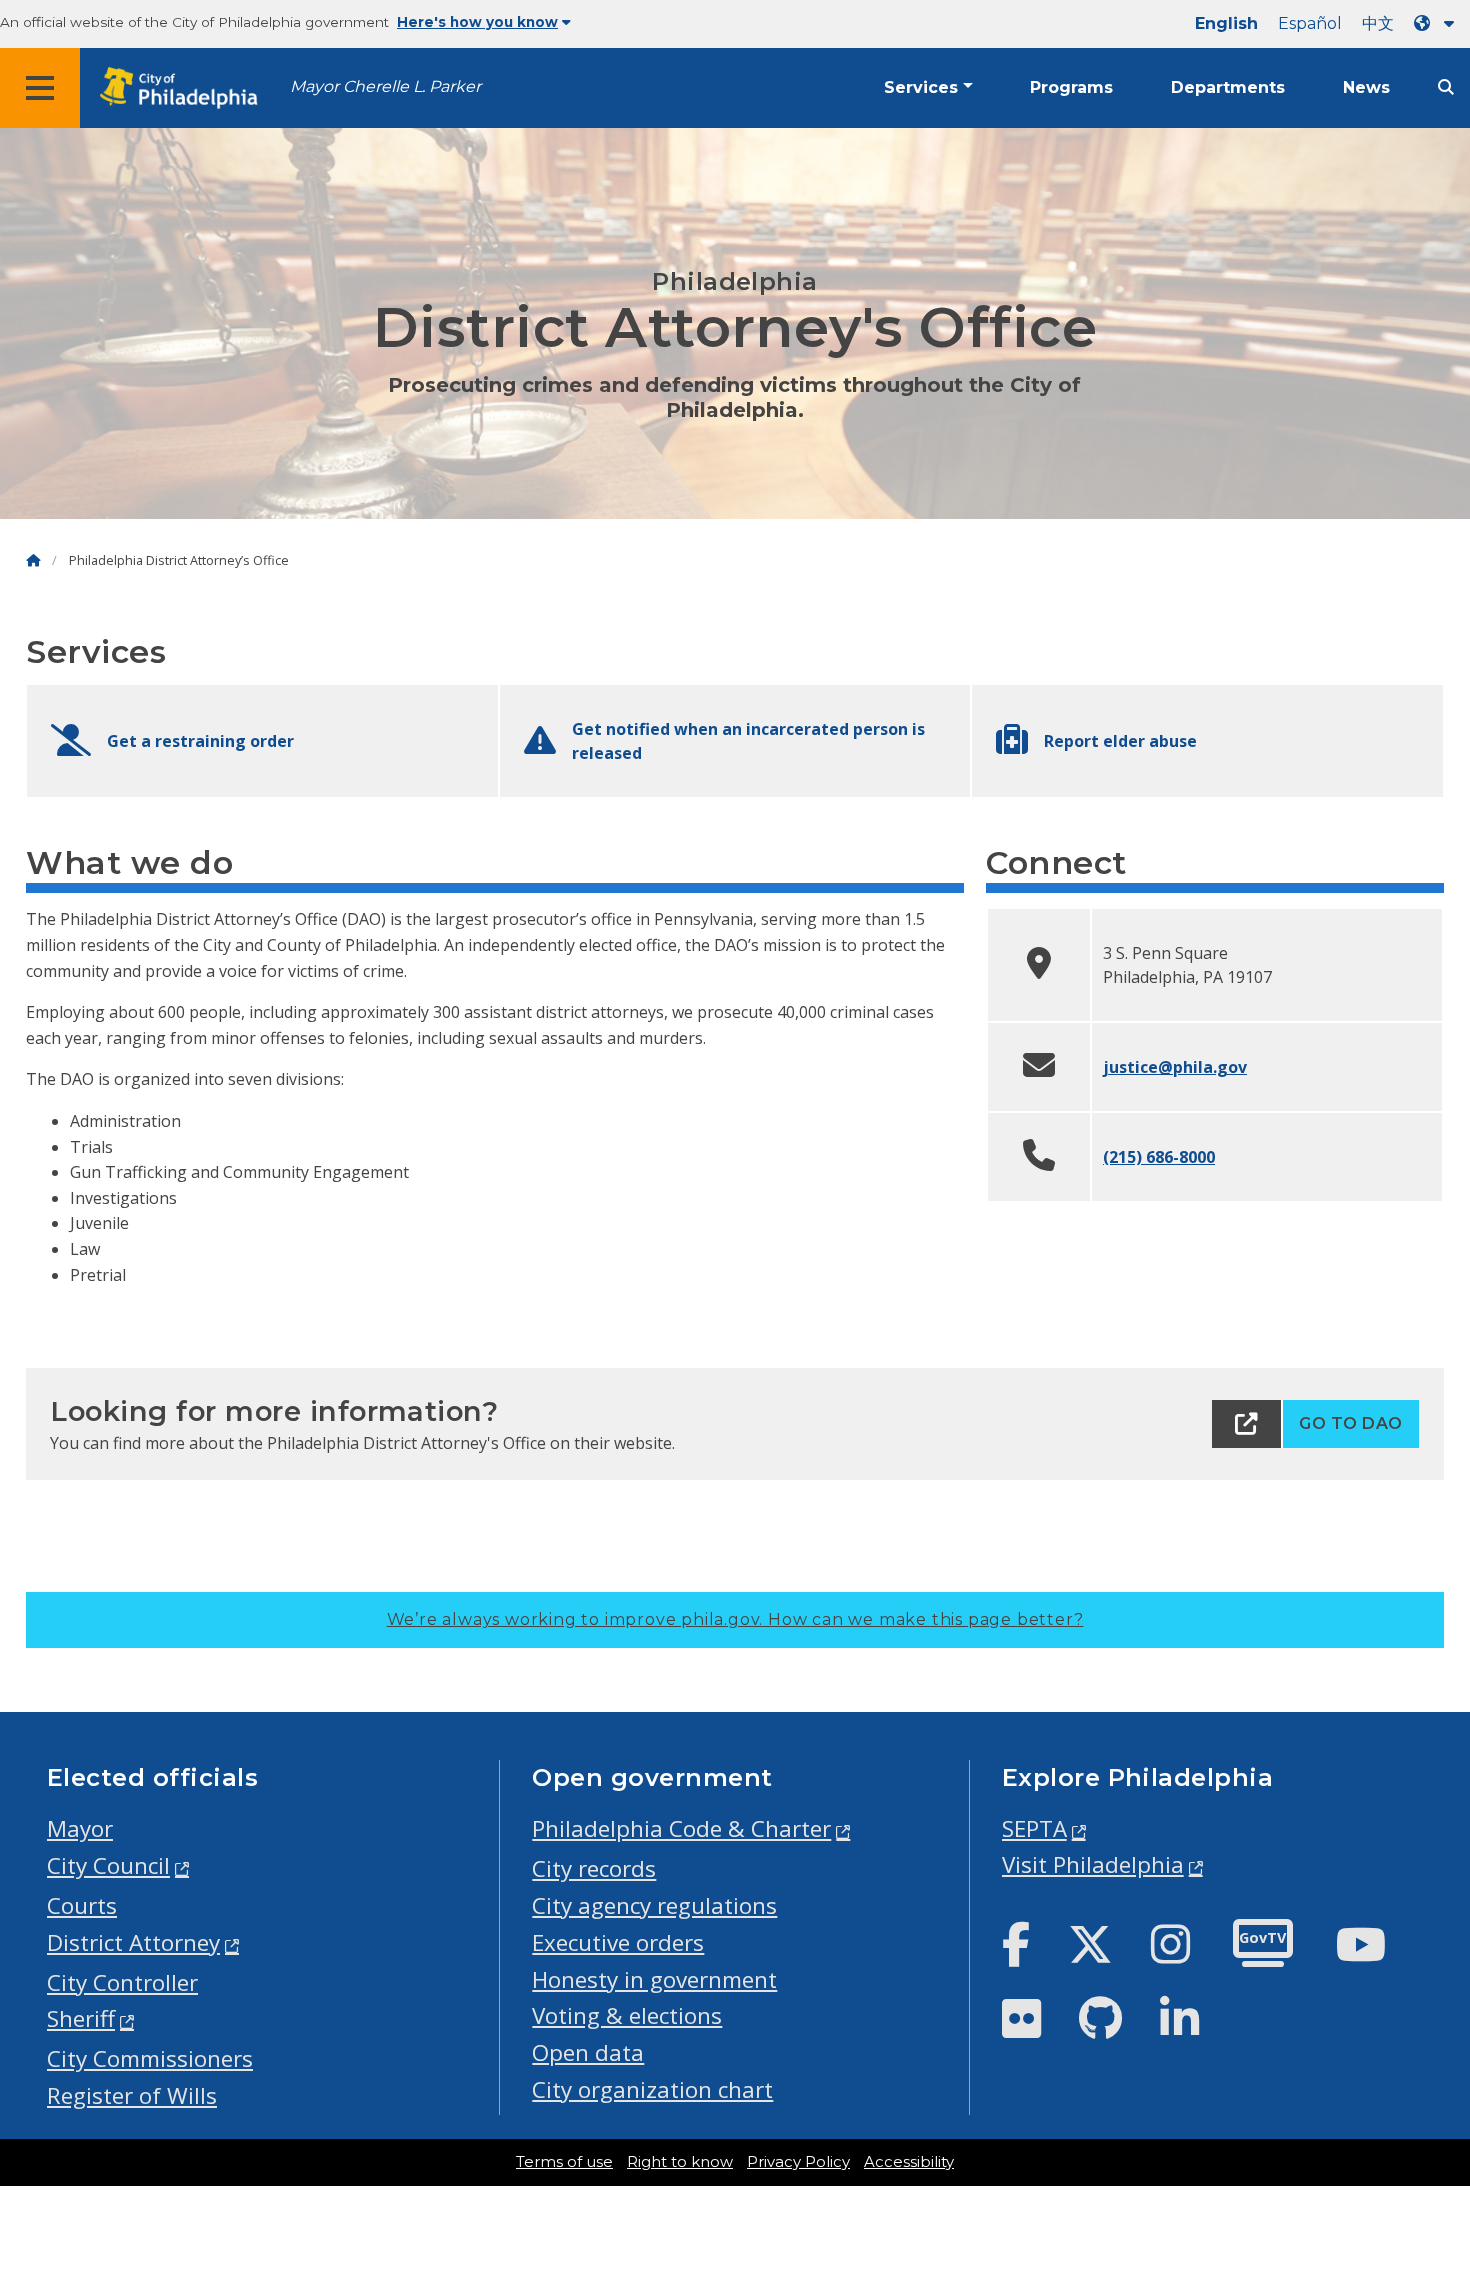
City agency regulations (654, 1905)
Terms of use (564, 2162)
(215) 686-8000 (1159, 1157)
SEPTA (1034, 1828)
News (1366, 87)
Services (921, 87)
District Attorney (133, 1942)
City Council (108, 1865)
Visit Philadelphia (1093, 1864)
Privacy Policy (798, 2162)
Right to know (680, 2162)
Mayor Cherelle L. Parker (385, 86)
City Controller (122, 1982)
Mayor (80, 1828)
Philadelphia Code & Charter (681, 1828)
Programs (1071, 87)
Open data (588, 2052)
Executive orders (618, 1942)
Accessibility (909, 2162)
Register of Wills (132, 2095)
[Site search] (1446, 87)
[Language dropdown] (1438, 23)
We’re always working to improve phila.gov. (735, 1619)
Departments (1228, 87)
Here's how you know (477, 22)
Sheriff (81, 2018)
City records (594, 1868)
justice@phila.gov (1175, 1067)
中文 (1378, 23)
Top (1424, 2162)
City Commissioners (150, 2058)
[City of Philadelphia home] (185, 88)
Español (1310, 23)
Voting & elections (627, 2015)
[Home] (33, 560)
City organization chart (652, 2089)
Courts (82, 1905)
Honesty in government (654, 1979)
